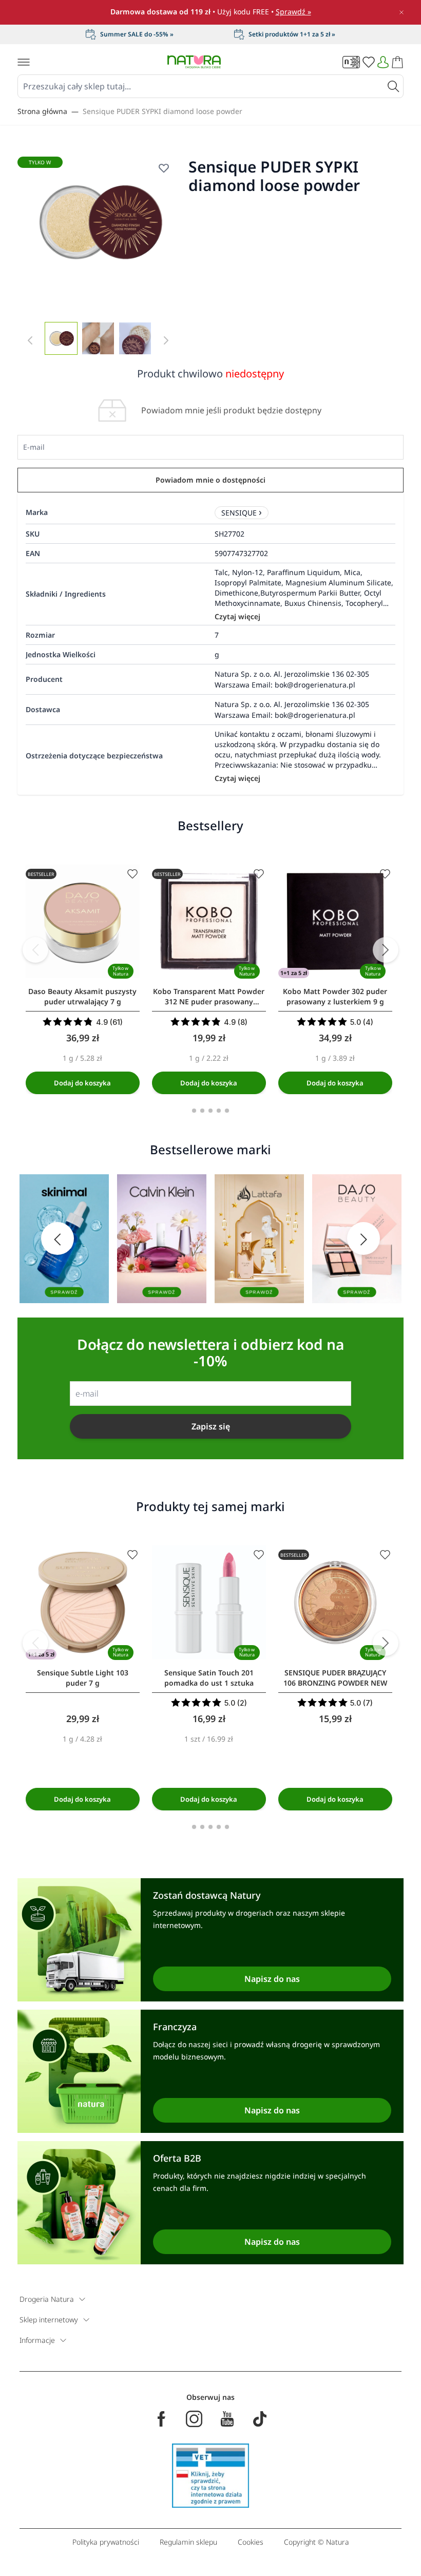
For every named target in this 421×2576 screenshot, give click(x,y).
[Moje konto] (383, 62)
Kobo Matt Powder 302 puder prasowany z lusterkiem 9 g (335, 996)
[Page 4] (219, 1111)
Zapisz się (211, 1426)
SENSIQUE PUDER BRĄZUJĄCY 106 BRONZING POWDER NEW (335, 1678)
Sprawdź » (293, 12)
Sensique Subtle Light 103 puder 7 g (83, 1678)
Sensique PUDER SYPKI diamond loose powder (162, 111)
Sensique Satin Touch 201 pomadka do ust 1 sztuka (209, 1678)
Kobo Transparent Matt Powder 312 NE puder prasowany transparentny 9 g (209, 997)
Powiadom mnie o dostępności (210, 480)
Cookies (251, 2542)
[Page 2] (202, 1111)
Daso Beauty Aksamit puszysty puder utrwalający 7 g (82, 996)
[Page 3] (210, 1111)
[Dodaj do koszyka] (83, 1083)
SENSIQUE (239, 513)
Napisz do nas (272, 1979)
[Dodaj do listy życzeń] (164, 168)
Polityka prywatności (106, 2542)
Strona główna (42, 111)
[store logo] (194, 62)
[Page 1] (194, 1111)
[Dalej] (386, 950)
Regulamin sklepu (188, 2542)
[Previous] (35, 950)
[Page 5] (227, 1111)
